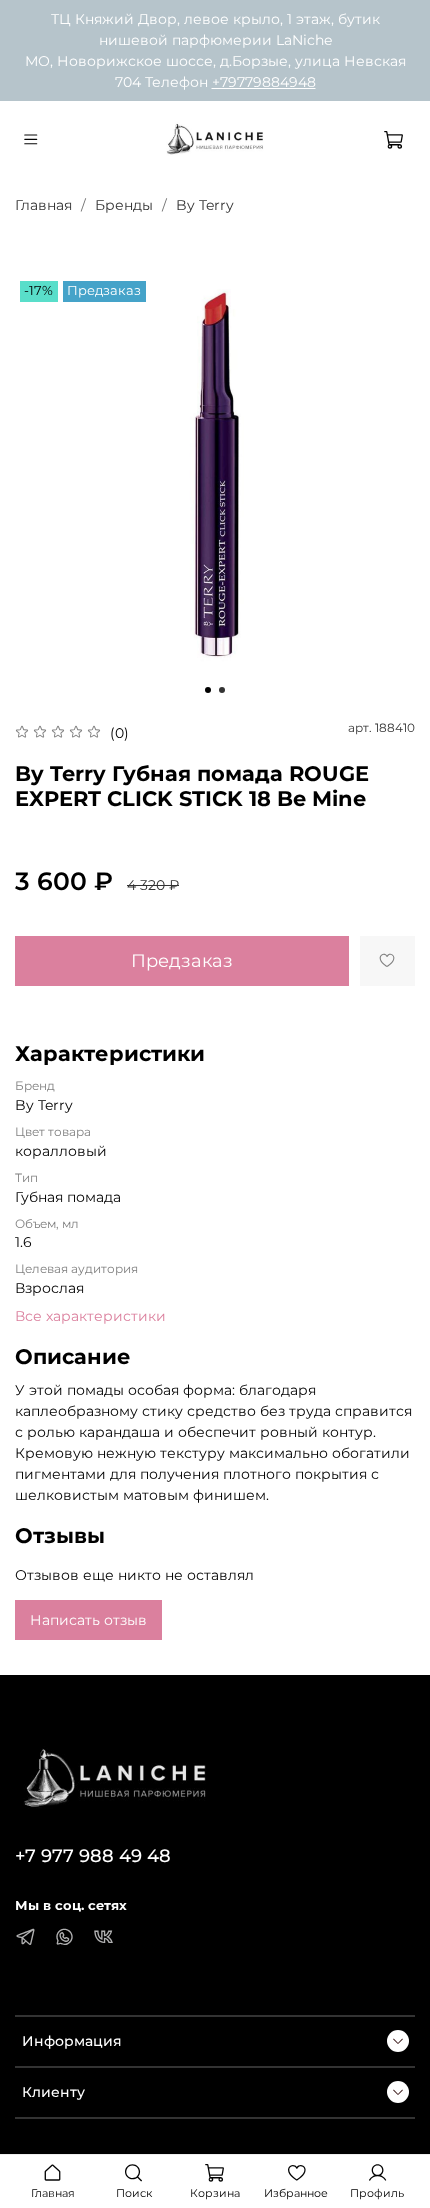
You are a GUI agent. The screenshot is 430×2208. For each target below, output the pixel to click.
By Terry (205, 205)
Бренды (124, 205)
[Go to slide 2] (222, 690)
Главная (43, 205)
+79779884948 (264, 82)
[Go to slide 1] (208, 690)
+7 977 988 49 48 (93, 1855)
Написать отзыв (88, 1620)
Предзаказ (182, 960)
